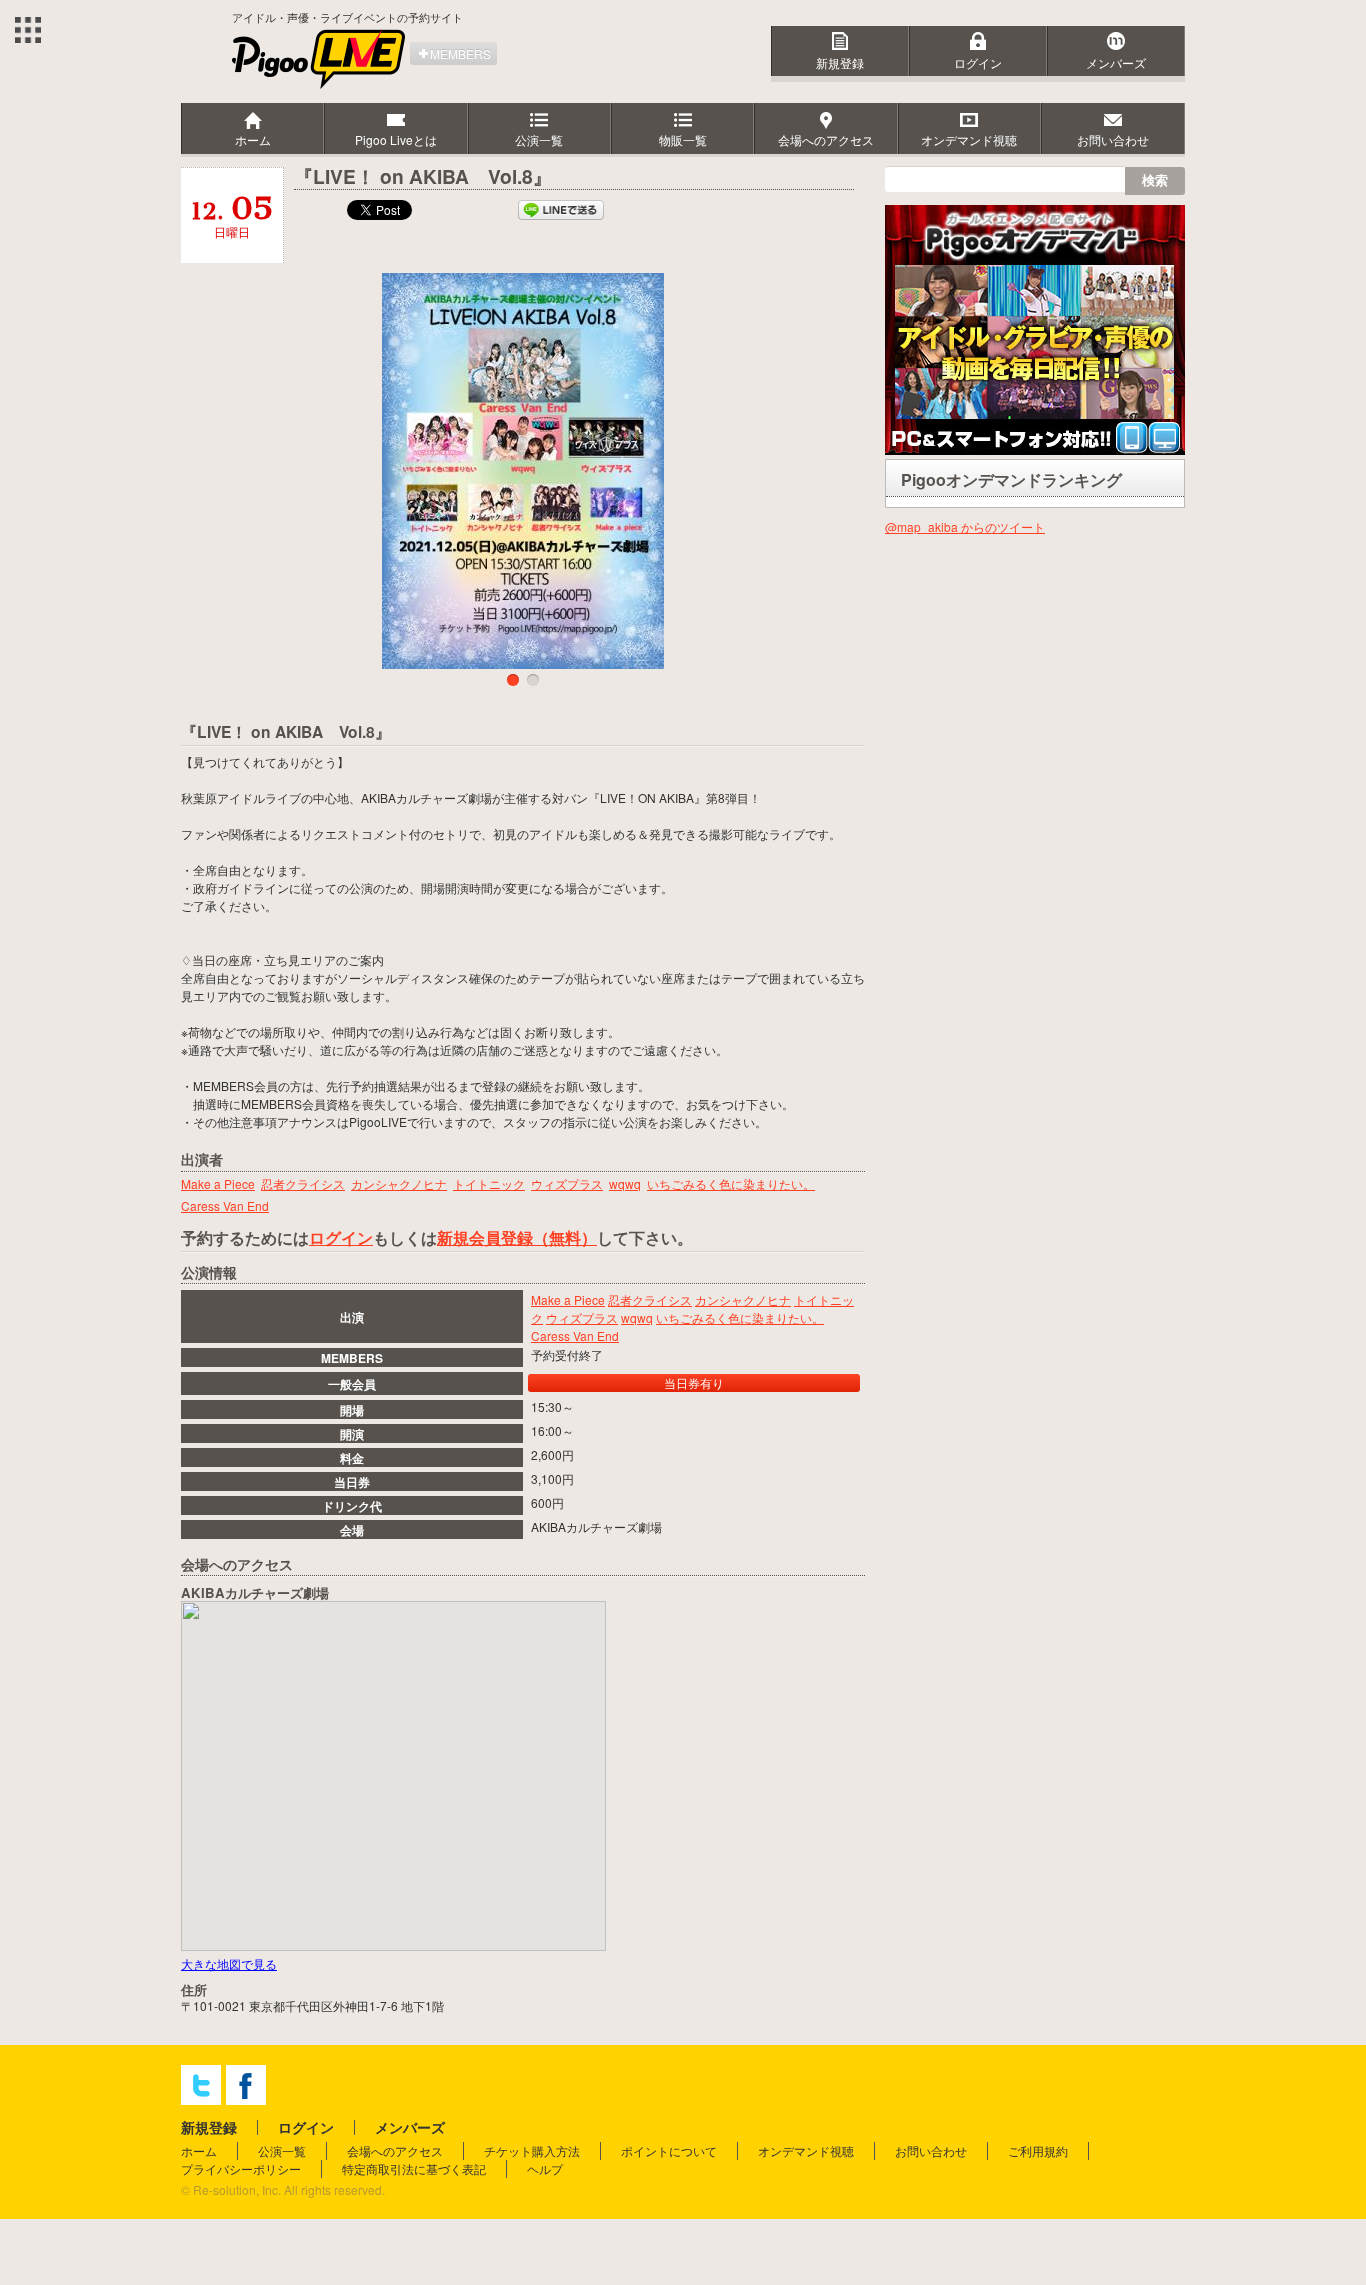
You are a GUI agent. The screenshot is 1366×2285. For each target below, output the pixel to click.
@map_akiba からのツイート (965, 526)
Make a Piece (568, 1299)
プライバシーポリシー (241, 2168)
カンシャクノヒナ (743, 1299)
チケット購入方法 (532, 2150)
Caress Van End (575, 1335)
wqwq (637, 1317)
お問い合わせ (931, 2150)
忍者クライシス (650, 1299)
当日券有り (694, 1382)
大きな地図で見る (229, 1963)
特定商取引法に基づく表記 (414, 2168)
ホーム (199, 2150)
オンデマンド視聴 (806, 2150)
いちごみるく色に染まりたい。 (740, 1317)
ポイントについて (669, 2150)
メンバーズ (1116, 62)
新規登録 (840, 62)
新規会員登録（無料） (517, 1237)
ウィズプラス (582, 1317)
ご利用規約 (1038, 2150)
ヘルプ (545, 2168)
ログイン (978, 62)
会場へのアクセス (395, 2150)
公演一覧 (282, 2150)
